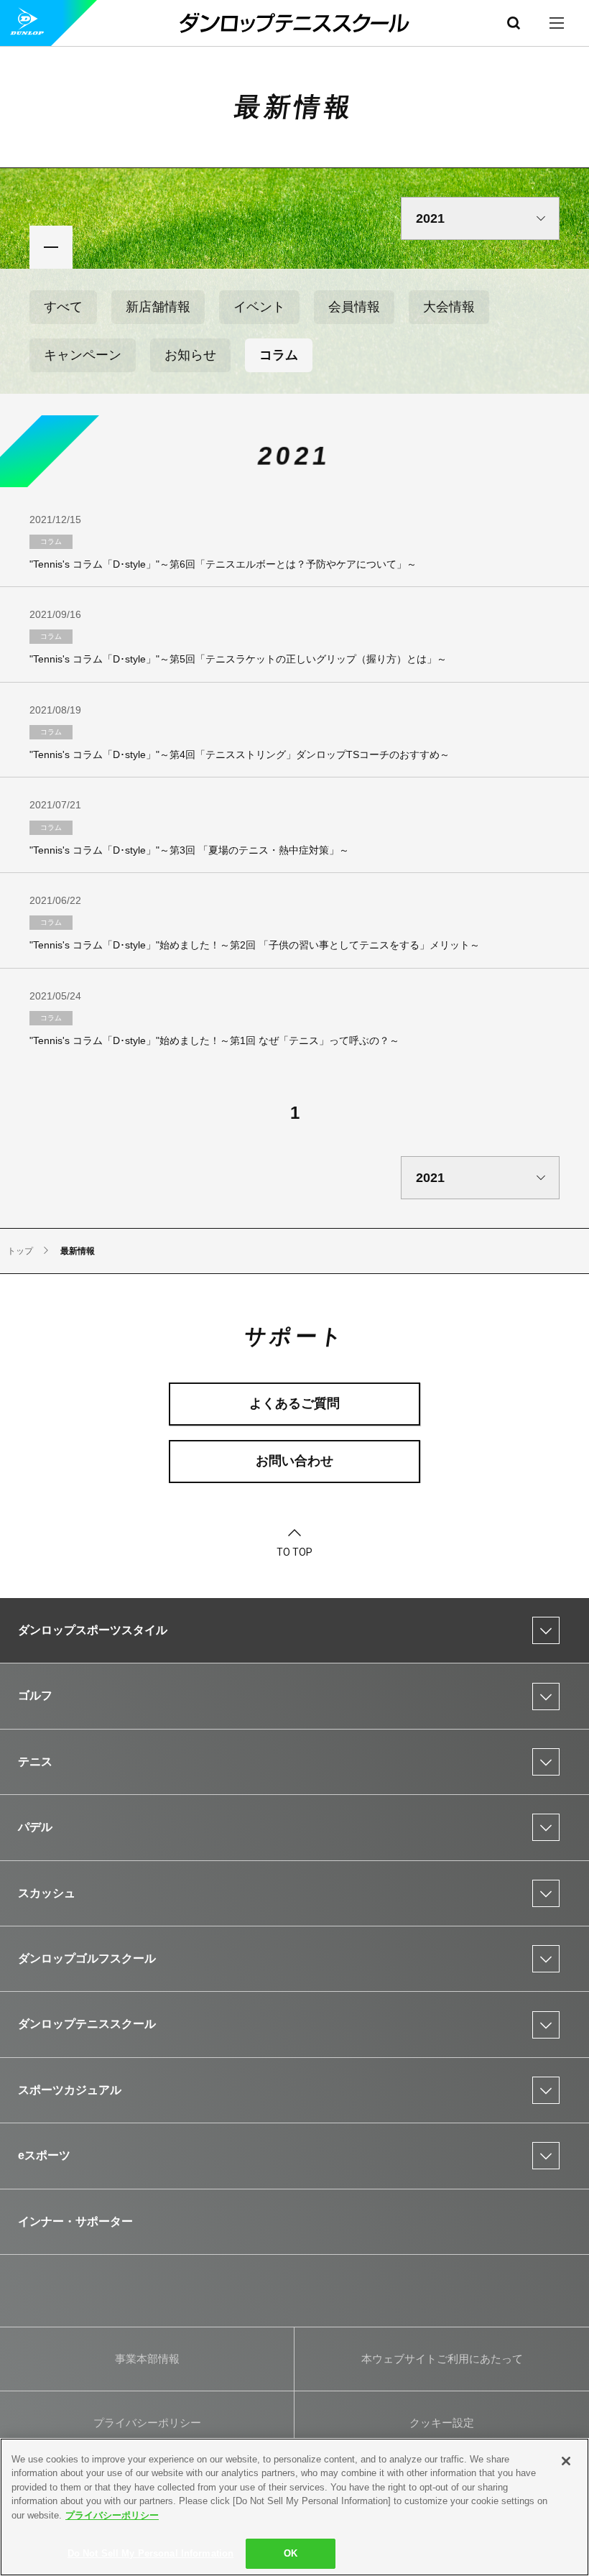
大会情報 (449, 307)
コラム (279, 355)
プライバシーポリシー (112, 2515)
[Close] (566, 2461)
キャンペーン (83, 355)
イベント (259, 307)
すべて (63, 307)
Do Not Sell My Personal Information (151, 2553)
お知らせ (190, 355)
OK (291, 2553)
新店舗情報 (158, 307)
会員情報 (354, 307)
